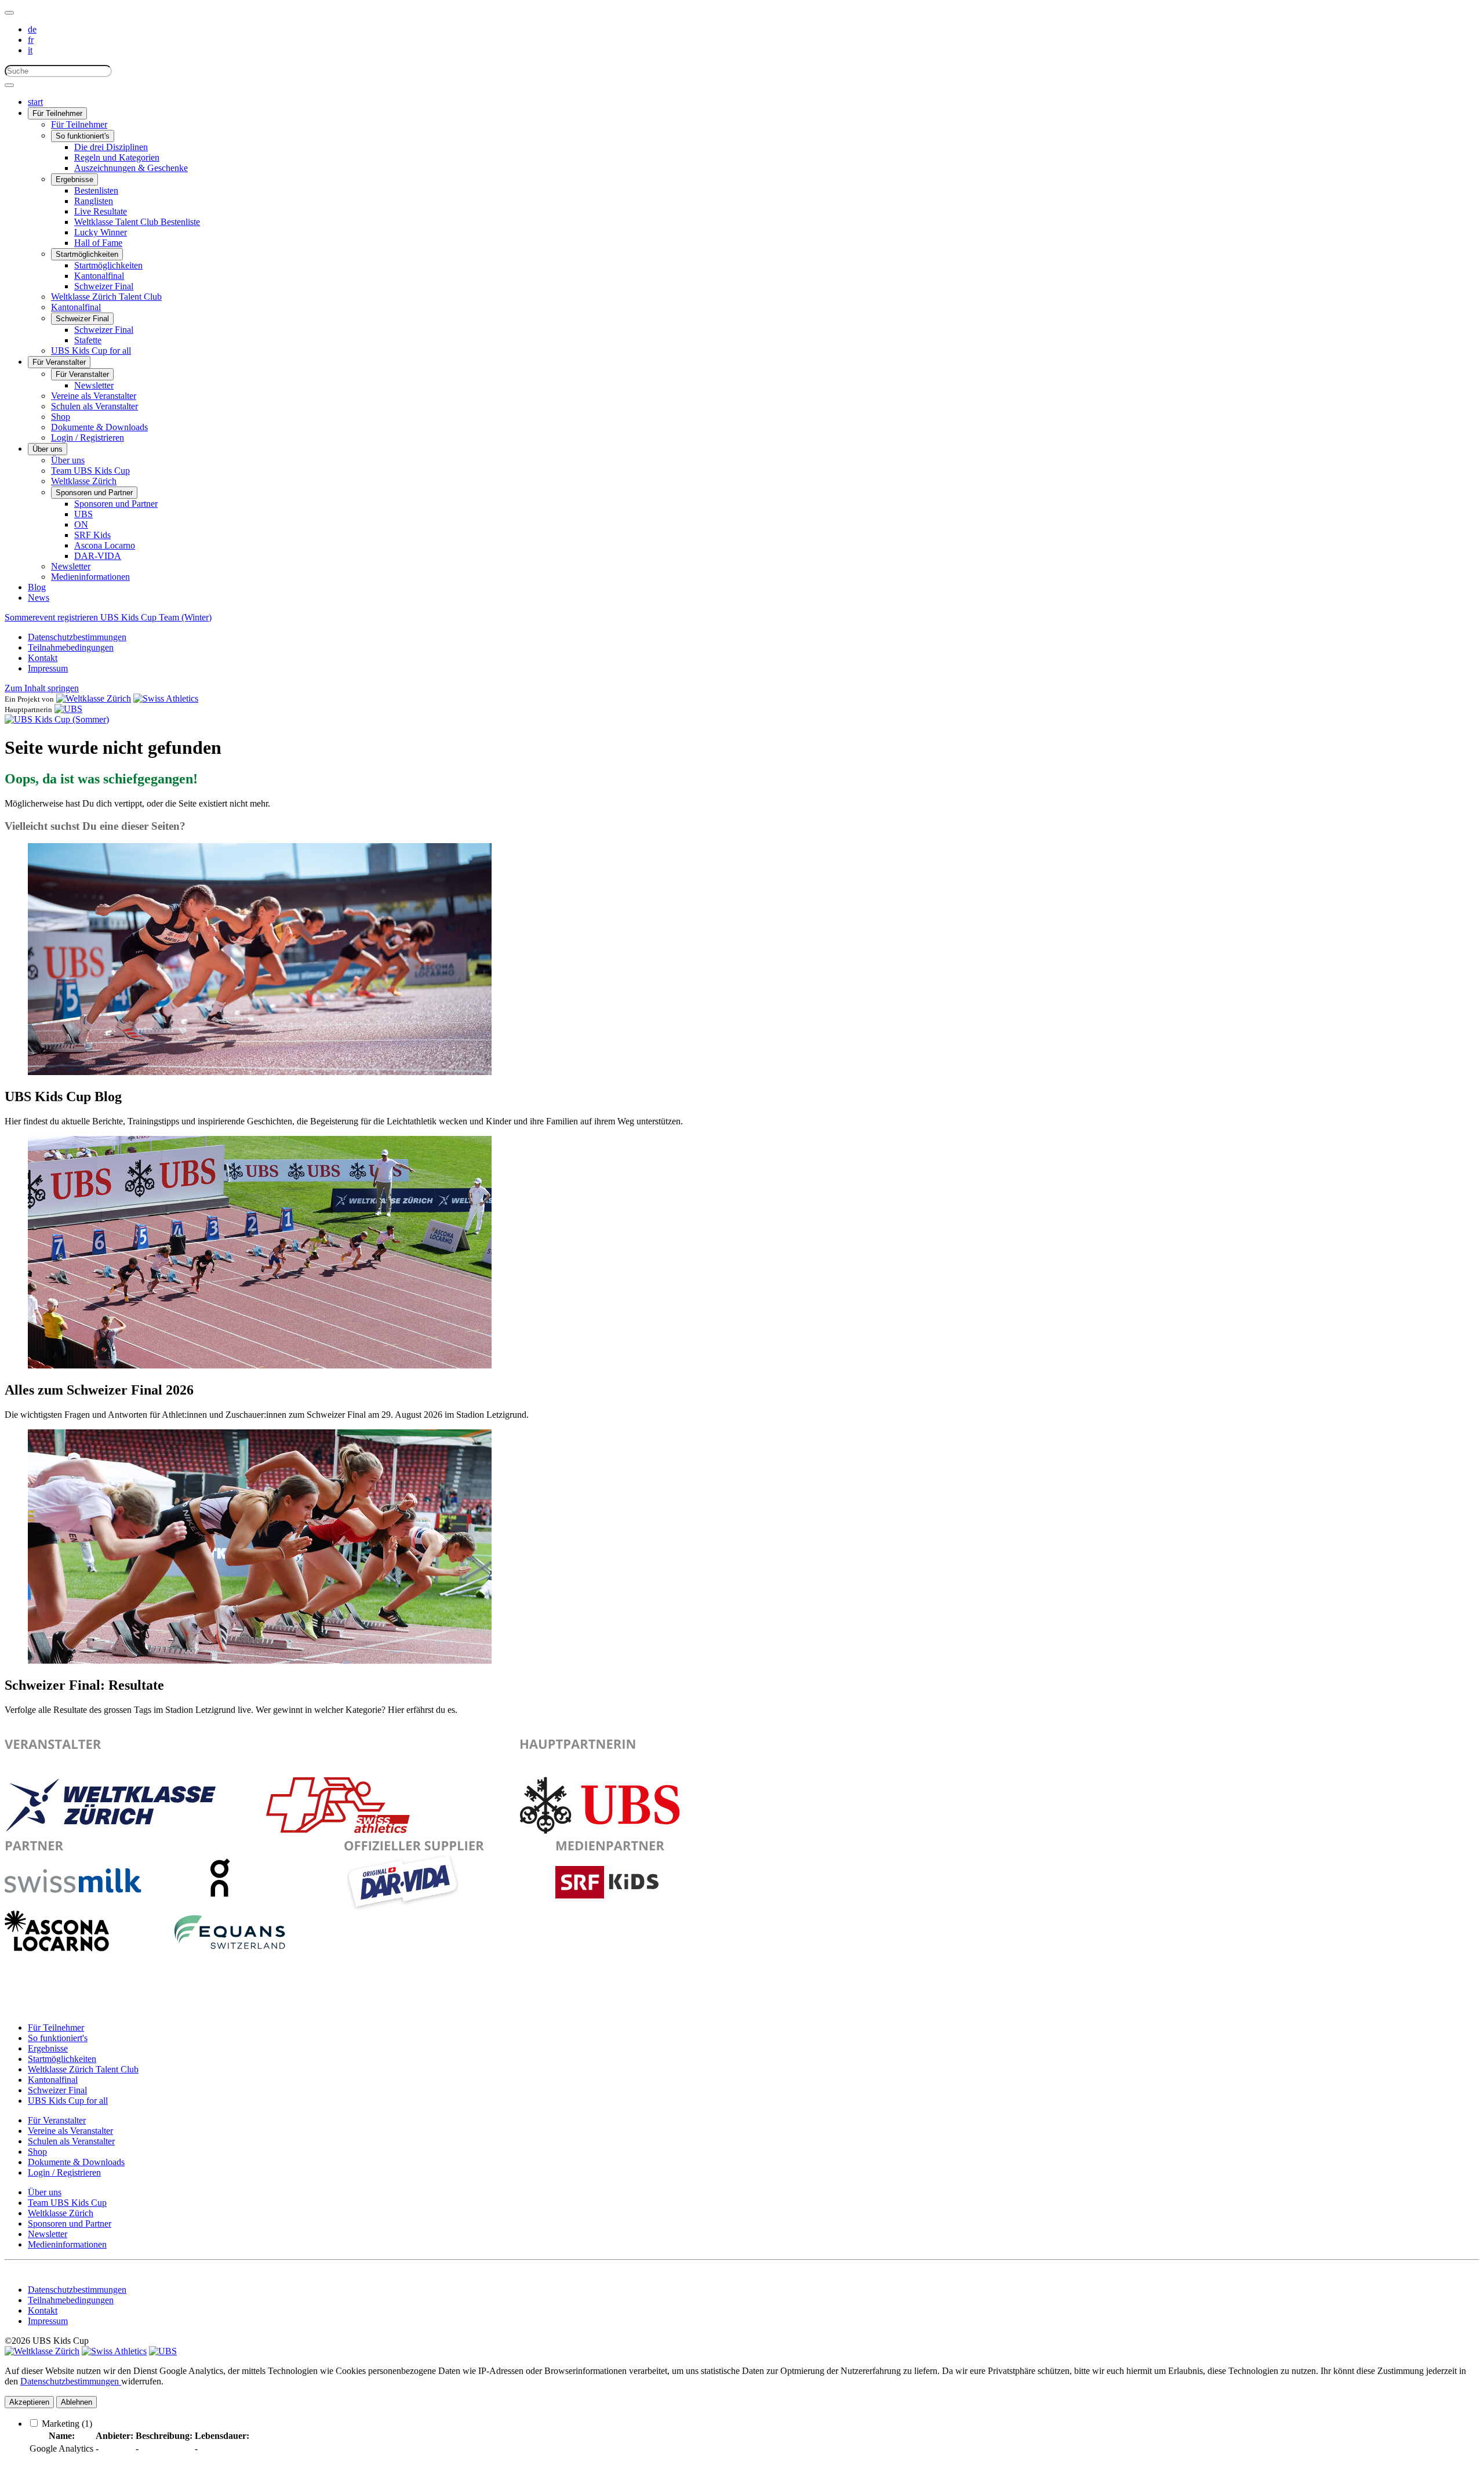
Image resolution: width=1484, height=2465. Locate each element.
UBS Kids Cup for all (91, 351)
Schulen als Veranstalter (94, 406)
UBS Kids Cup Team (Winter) (156, 617)
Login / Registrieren (88, 438)
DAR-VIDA (98, 556)
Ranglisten (94, 201)
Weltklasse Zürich (84, 481)
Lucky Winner (101, 232)
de (32, 29)
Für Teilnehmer (57, 113)
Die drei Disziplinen (111, 147)
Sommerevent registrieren (52, 617)
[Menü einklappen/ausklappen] (9, 13)
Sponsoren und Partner (94, 493)
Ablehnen (77, 2402)
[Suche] (9, 85)
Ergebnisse (74, 179)
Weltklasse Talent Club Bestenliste (137, 222)
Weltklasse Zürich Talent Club (106, 297)
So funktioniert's (83, 136)
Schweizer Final (104, 286)
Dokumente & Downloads (99, 427)
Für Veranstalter (59, 362)
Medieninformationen (90, 577)
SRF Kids (92, 535)
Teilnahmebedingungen (71, 647)
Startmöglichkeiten (87, 254)
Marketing (67, 2424)
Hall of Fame (98, 243)
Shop (61, 417)
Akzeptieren (29, 2402)
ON (81, 524)
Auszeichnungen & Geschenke (131, 168)
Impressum (48, 668)
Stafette (88, 340)
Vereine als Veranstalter (94, 396)
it (30, 50)
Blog (37, 587)
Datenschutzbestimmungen (77, 637)
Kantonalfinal (99, 276)
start (35, 102)
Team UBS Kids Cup (90, 471)
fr (31, 40)
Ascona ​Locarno (105, 545)
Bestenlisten (96, 190)
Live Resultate (101, 211)
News (39, 598)
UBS (83, 514)
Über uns (48, 449)
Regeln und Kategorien (117, 157)
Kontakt (43, 658)
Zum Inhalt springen (42, 688)
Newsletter (94, 385)
